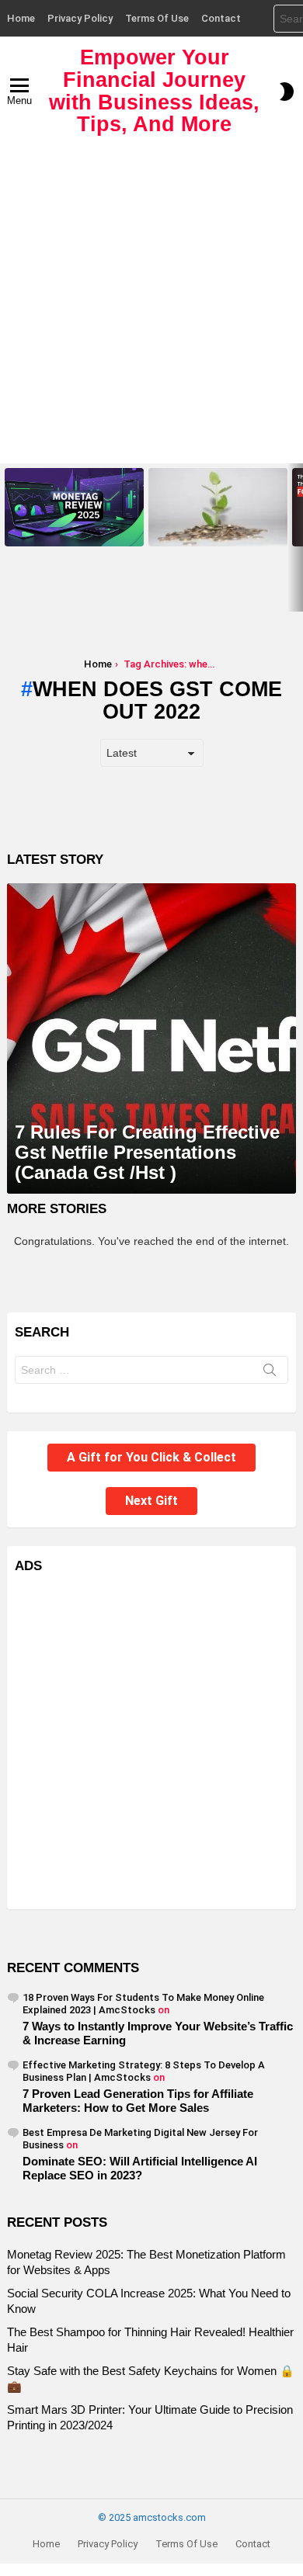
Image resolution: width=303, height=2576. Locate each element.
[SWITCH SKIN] (287, 92)
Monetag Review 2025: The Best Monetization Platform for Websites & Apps (74, 525)
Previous (8, 537)
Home (21, 18)
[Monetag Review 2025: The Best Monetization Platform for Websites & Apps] (74, 507)
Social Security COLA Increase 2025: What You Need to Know (214, 529)
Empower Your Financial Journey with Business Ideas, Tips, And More (154, 91)
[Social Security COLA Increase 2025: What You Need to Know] (218, 507)
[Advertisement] (151, 304)
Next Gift (151, 1501)
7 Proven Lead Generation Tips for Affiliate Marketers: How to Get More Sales (138, 2101)
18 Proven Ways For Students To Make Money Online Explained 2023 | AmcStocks (143, 2004)
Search (270, 1373)
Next (295, 537)
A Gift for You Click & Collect (151, 1457)
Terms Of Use (157, 18)
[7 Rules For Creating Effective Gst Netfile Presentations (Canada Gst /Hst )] (151, 1038)
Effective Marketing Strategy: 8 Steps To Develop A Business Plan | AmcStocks (144, 2071)
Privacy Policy (80, 18)
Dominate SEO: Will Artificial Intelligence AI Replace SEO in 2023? (140, 2168)
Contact (221, 18)
